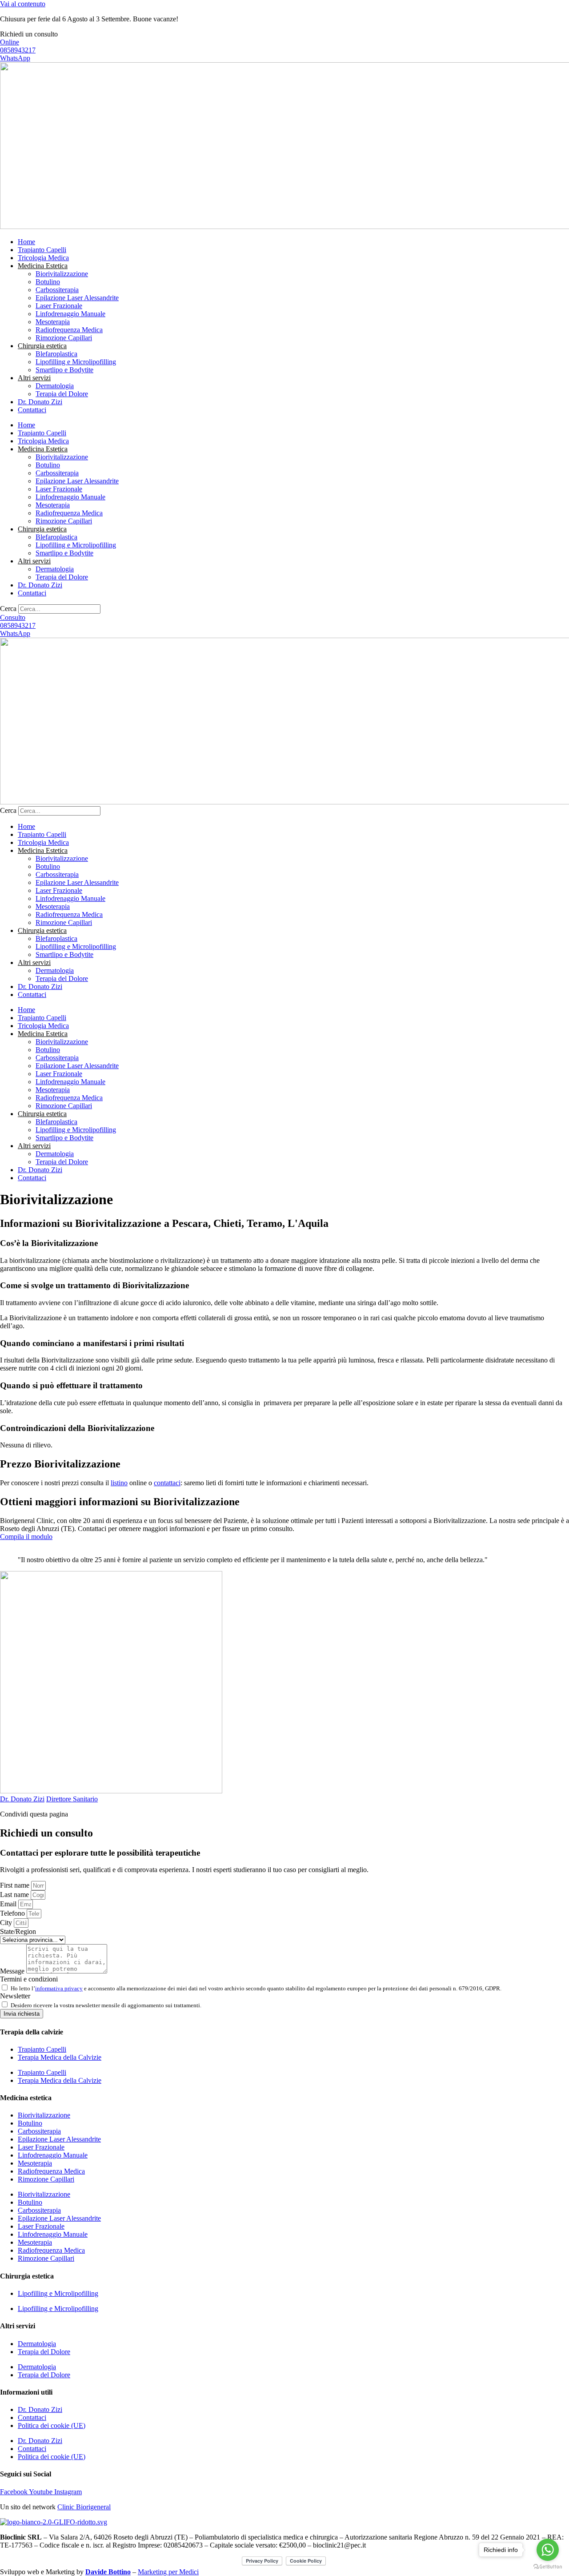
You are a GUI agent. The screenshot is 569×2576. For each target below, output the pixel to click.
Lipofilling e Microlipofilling (76, 362)
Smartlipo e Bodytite (64, 370)
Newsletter (15, 1996)
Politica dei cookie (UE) (52, 2425)
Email (9, 1904)
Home (26, 242)
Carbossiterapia (57, 290)
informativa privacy (59, 1988)
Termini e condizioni (29, 1979)
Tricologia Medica (43, 258)
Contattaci (32, 410)
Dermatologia (55, 386)
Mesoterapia (53, 322)
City (7, 1923)
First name (16, 1885)
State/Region (18, 1931)
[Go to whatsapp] (548, 2550)
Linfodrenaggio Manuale (70, 314)
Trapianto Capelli (42, 250)
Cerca (8, 609)
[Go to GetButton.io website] (548, 2567)
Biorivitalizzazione (62, 274)
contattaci (167, 1483)
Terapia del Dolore (62, 394)
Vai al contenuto (23, 4)
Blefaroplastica (56, 354)
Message (13, 1971)
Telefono (13, 1913)
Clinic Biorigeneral (84, 2507)
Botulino (48, 282)
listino (119, 1483)
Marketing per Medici (168, 2572)
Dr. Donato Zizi (40, 402)
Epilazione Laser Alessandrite (77, 298)
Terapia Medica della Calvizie (60, 2057)
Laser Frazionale (59, 306)
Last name (15, 1895)
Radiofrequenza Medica (69, 330)
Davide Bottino (108, 2572)
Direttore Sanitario (72, 1799)
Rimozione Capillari (64, 338)
